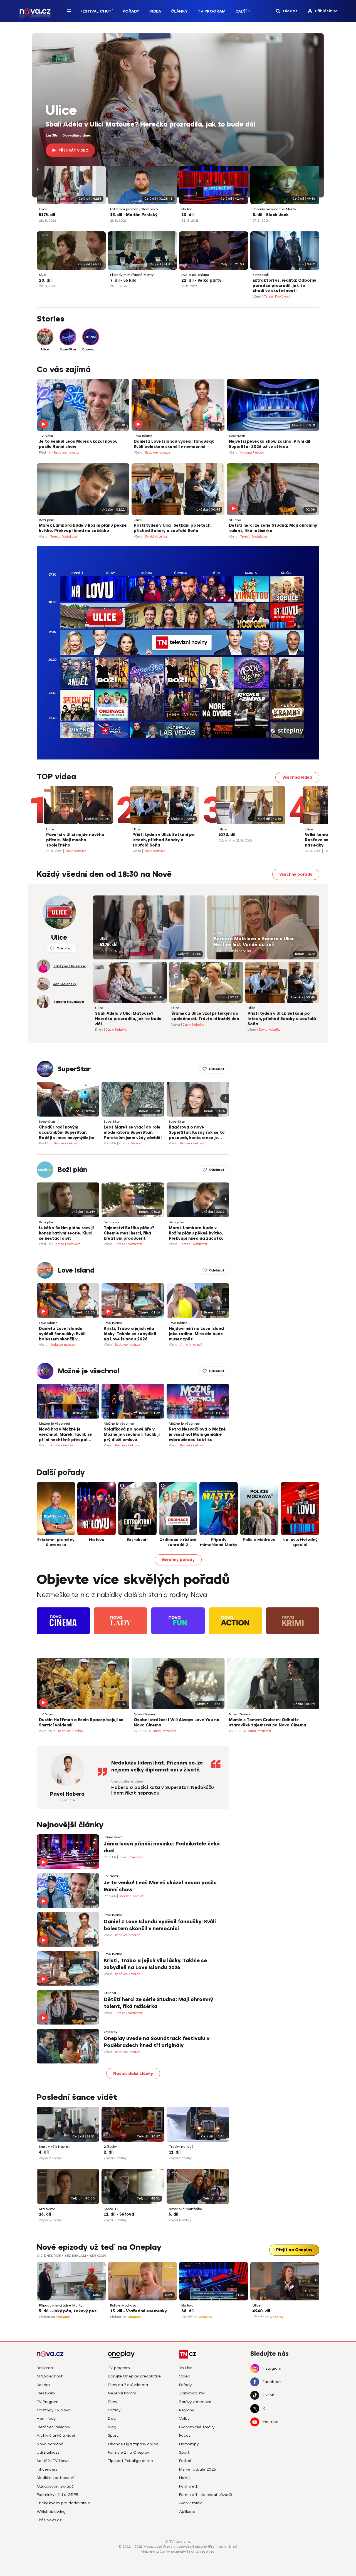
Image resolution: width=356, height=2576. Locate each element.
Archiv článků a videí (56, 2435)
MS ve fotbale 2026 (198, 2469)
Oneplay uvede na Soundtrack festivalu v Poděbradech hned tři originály (157, 2042)
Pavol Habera (67, 1794)
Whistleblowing (51, 2512)
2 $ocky (110, 2147)
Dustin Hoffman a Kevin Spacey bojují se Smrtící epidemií (81, 1723)
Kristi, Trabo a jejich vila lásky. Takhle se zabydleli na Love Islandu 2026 (130, 1334)
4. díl (44, 2152)
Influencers (47, 2469)
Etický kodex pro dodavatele (63, 2503)
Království (47, 2209)
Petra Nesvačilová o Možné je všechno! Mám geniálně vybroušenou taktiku (197, 1435)
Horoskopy (189, 2444)
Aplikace (187, 2512)
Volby (184, 2418)
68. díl (187, 2311)
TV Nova (46, 436)
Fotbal (185, 2461)
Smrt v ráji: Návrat (54, 2147)
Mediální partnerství (55, 2478)
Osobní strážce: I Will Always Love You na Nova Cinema (177, 1723)
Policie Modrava (123, 2306)
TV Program (212, 11)
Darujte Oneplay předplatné (134, 2376)
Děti (112, 2418)
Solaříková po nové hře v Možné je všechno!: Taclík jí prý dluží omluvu (132, 1435)
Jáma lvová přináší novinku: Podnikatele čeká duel (162, 1847)
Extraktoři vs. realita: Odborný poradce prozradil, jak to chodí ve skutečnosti (284, 286)
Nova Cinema (145, 1714)
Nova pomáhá (50, 2444)
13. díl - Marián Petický (134, 215)
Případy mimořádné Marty (274, 209)
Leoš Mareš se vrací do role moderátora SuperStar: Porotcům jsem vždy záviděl (133, 1133)
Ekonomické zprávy (197, 2427)
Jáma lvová (113, 1837)
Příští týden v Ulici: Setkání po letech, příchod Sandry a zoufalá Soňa (173, 528)
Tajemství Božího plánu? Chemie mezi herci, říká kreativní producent (129, 1233)
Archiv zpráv (190, 2503)
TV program (119, 2368)
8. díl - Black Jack (271, 215)
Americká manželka (186, 2209)
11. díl (175, 2152)
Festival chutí (97, 11)
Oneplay (111, 2032)
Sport (113, 2435)
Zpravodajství (192, 2393)
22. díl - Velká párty (201, 280)
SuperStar (237, 436)
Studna (235, 520)
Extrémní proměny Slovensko (134, 209)
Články (179, 11)
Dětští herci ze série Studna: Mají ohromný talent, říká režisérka (273, 528)
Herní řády (46, 2418)
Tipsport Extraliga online (130, 2461)
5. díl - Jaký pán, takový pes (68, 2311)
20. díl (45, 280)
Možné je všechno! (89, 1371)
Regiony (186, 2410)
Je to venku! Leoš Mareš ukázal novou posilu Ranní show (78, 444)
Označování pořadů (55, 2486)
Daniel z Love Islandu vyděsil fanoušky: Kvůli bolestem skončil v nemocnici (174, 444)
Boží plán (47, 520)
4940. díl (261, 2311)
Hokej (184, 2478)
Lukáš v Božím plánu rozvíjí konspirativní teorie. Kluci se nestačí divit (66, 1233)
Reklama (45, 2368)
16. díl (45, 2214)
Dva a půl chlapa (195, 275)
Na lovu (187, 209)
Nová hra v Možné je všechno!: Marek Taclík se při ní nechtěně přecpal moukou (65, 1435)
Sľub (42, 275)
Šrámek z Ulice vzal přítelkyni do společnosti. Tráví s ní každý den (205, 1016)
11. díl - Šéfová (119, 2214)
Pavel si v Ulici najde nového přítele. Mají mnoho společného (75, 840)
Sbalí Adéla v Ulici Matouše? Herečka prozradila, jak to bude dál (150, 124)
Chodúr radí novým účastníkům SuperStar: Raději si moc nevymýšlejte (67, 1133)
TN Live (186, 2368)
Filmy (113, 2402)
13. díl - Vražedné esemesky (139, 2311)
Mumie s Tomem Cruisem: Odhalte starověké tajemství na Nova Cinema (268, 1723)
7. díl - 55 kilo (123, 280)
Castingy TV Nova (54, 2410)
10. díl (187, 215)
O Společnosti (50, 2376)
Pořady (131, 11)
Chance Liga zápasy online (133, 2444)
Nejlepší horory (122, 2393)
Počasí (185, 2435)
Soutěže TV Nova (53, 2461)
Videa (155, 11)
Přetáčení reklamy (53, 2427)
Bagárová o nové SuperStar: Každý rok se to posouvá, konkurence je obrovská (197, 1133)
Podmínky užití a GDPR (58, 2495)
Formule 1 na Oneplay (128, 2452)
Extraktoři (261, 275)
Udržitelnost (48, 2452)
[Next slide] (324, 803)
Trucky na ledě (181, 2147)
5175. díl (47, 215)
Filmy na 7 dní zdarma (128, 2385)
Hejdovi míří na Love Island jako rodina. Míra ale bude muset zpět (196, 1334)
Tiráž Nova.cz (49, 2520)
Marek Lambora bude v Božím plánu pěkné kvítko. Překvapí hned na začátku (83, 528)
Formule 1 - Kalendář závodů (206, 2495)
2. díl (109, 2152)
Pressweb (46, 2393)
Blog (112, 2427)
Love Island (143, 436)
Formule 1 (188, 2486)
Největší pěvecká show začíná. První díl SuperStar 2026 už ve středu (270, 444)
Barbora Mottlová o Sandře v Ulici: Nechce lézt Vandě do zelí (254, 942)
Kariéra (43, 2385)
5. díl (174, 2214)
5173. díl (227, 835)
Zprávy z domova (195, 2402)
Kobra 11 (111, 2209)
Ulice (61, 111)
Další (241, 11)
